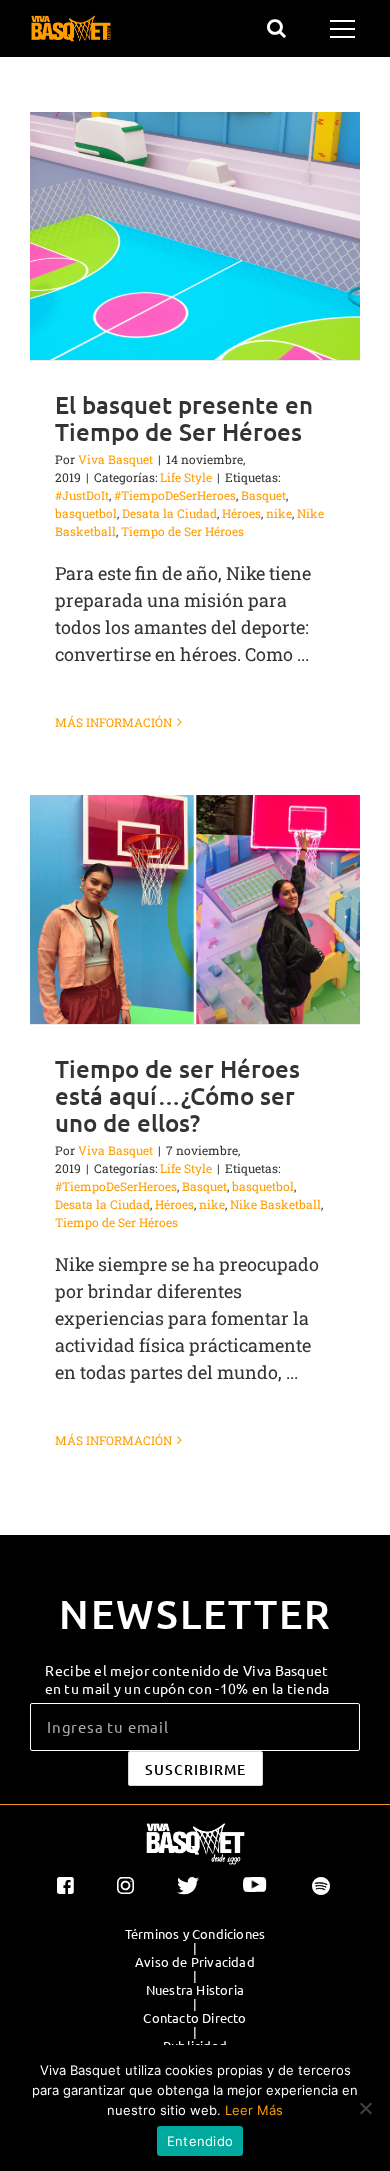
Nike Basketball (275, 1204)
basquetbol (86, 513)
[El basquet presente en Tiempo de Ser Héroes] (195, 236)
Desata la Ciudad (169, 513)
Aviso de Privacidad (195, 1962)
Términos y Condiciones (195, 1934)
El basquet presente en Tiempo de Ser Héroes (184, 418)
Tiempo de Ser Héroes (182, 531)
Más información (113, 722)
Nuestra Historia (195, 1990)
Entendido (200, 2141)
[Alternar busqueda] (276, 28)
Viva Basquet (115, 459)
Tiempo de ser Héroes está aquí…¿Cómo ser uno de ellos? (177, 1095)
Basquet (263, 495)
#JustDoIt (82, 495)
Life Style (186, 477)
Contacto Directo (194, 2018)
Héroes (241, 513)
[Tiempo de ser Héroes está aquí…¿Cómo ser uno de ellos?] (195, 909)
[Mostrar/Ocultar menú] (345, 29)
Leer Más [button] (254, 2110)
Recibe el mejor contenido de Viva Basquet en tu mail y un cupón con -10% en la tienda (187, 1679)
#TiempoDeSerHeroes (175, 495)
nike (279, 513)
